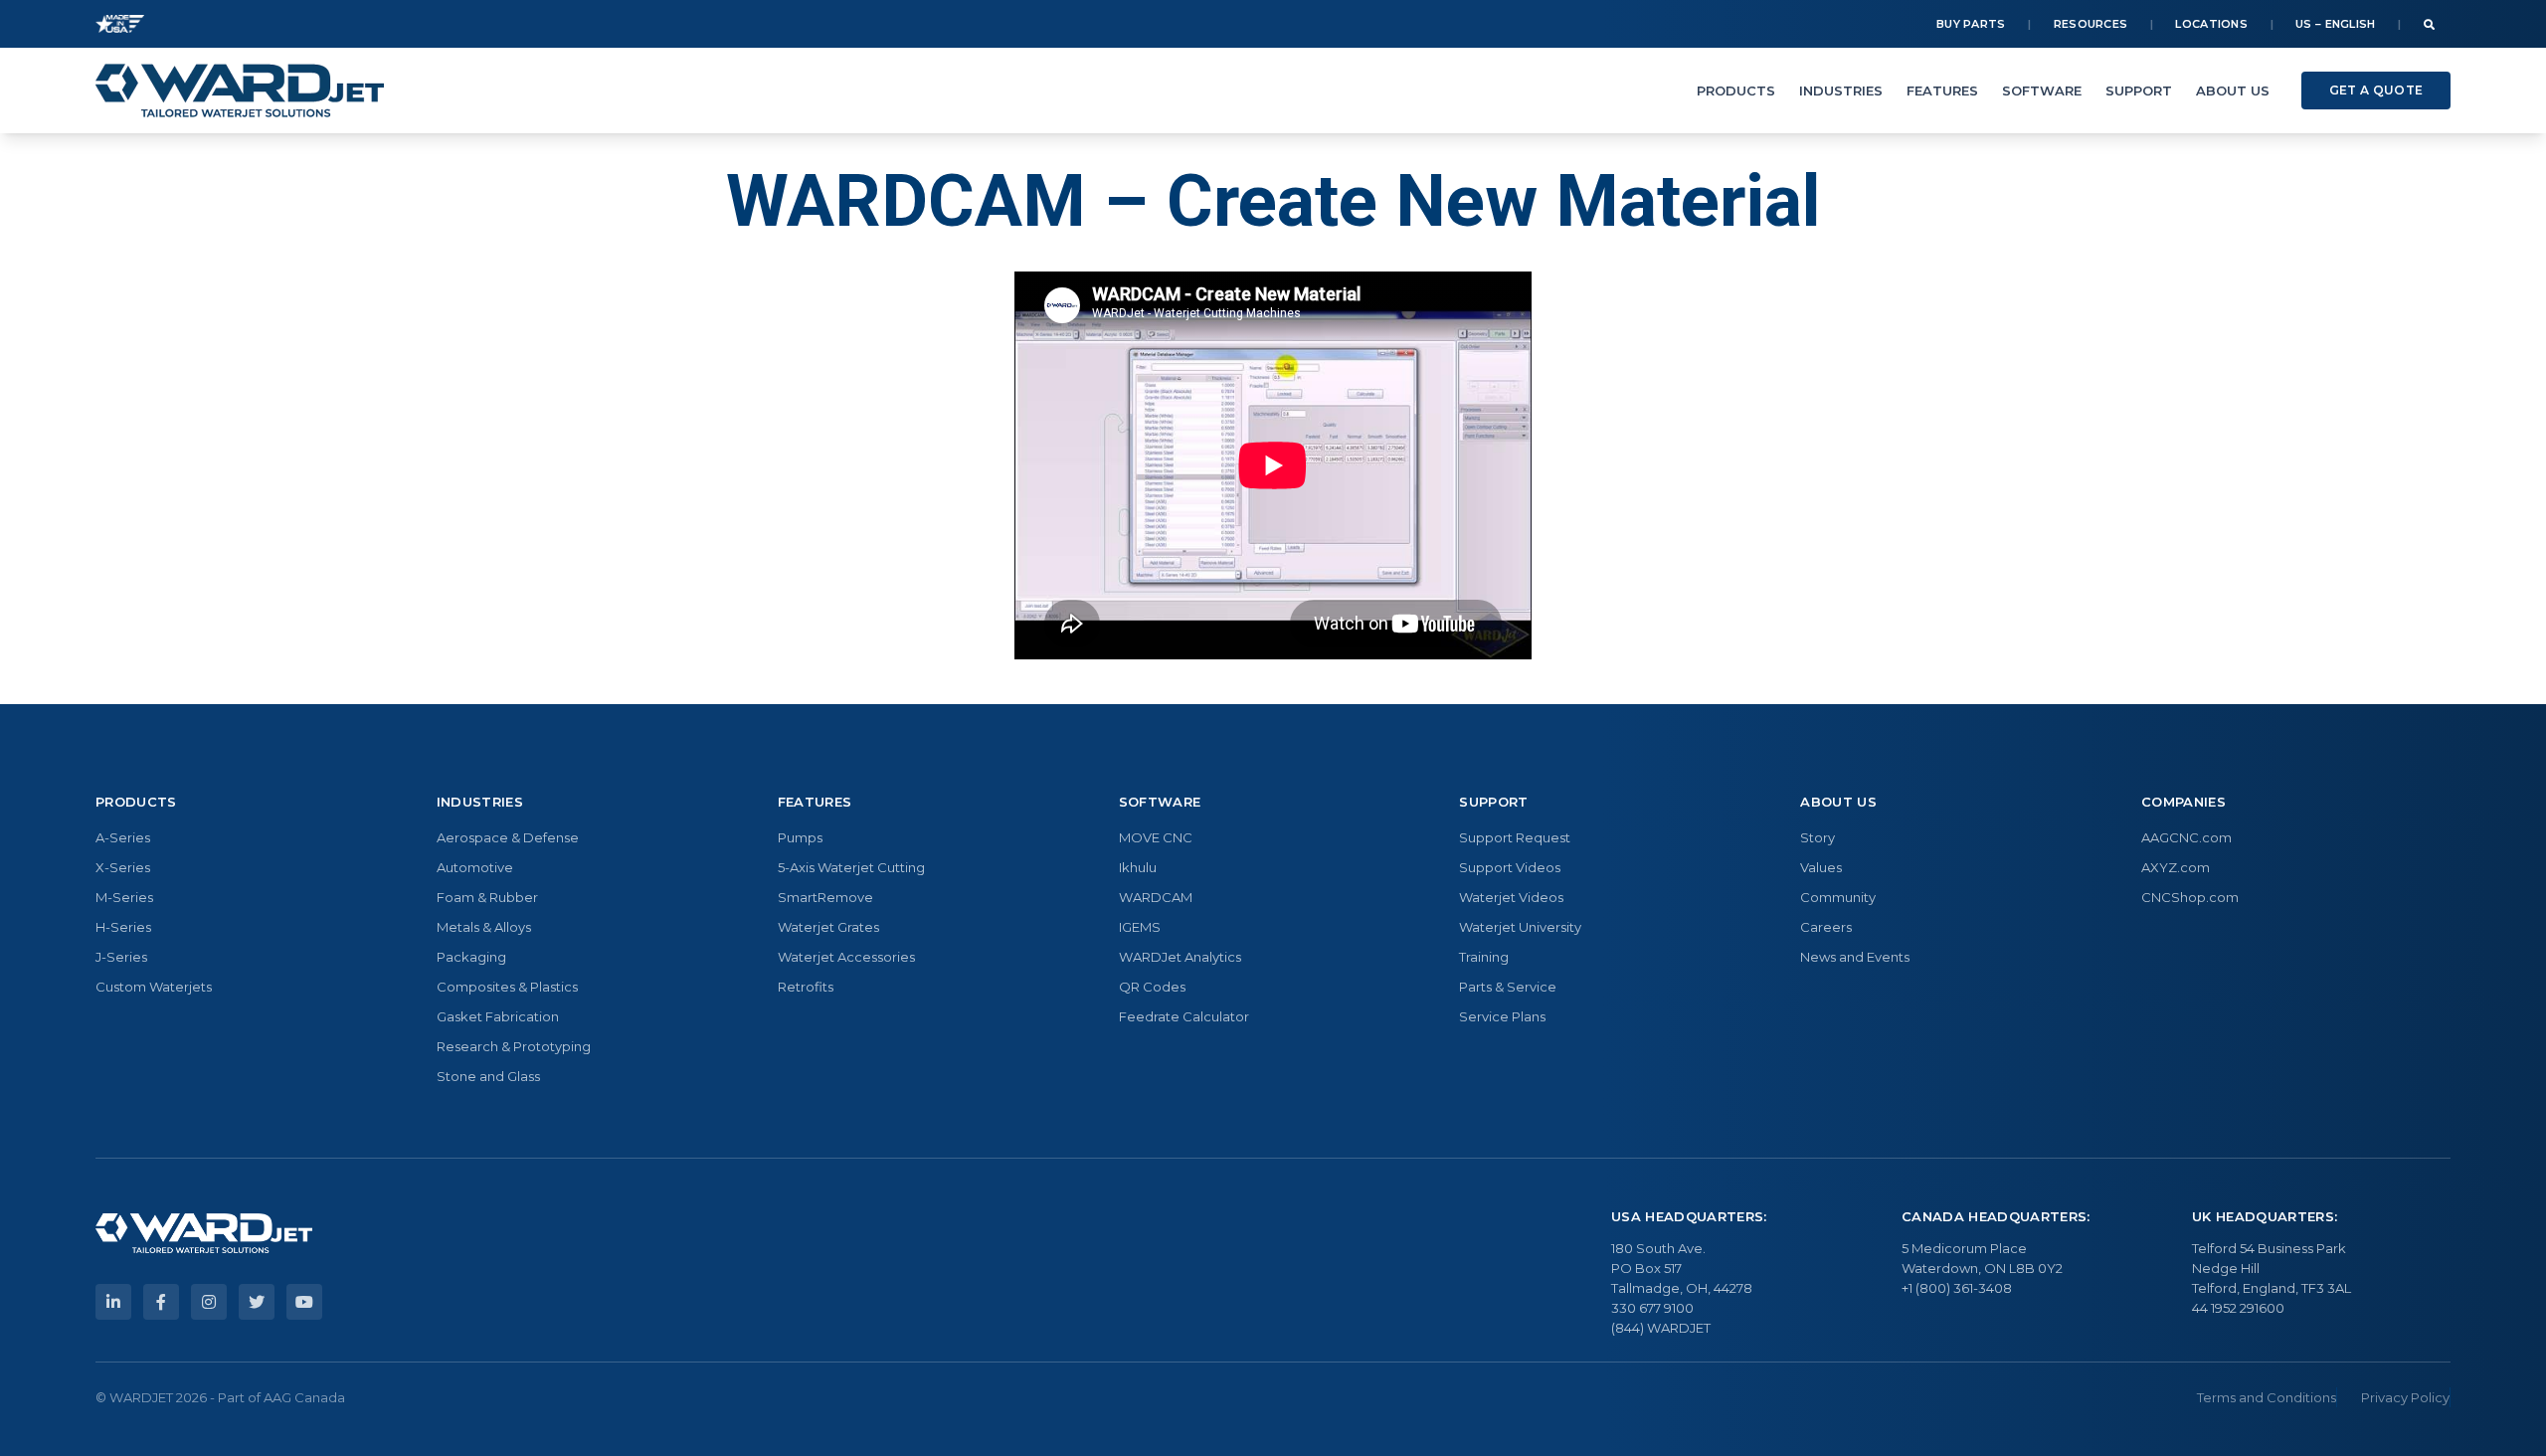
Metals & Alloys (484, 927)
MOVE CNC (1156, 837)
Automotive (475, 867)
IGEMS (1140, 927)
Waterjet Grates (828, 927)
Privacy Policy (2405, 1397)
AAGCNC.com (2186, 837)
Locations (2211, 24)
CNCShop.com (2190, 897)
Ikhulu (1138, 867)
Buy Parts (1971, 24)
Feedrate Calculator (1184, 1016)
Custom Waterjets (154, 987)
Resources (2091, 24)
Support (2139, 91)
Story (1818, 837)
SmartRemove (825, 897)
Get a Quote (2376, 90)
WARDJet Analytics (1180, 957)
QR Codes (1152, 987)
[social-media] (113, 1302)
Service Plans (1502, 1016)
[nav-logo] (240, 91)
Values (1821, 867)
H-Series (123, 927)
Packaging (471, 957)
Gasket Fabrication (498, 1016)
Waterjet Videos (1511, 897)
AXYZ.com (2176, 867)
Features (1942, 91)
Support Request (1515, 837)
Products (1736, 91)
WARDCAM (1156, 897)
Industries (1841, 91)
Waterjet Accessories (846, 957)
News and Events (1855, 957)
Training (1484, 957)
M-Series (124, 897)
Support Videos (1510, 867)
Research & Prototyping (514, 1046)
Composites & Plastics (507, 987)
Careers (1826, 927)
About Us (2233, 91)
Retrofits (806, 987)
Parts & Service (1508, 987)
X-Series (123, 867)
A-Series (123, 837)
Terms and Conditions (2267, 1397)
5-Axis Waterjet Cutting (851, 867)
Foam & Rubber (487, 897)
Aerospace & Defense (508, 837)
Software (2042, 91)
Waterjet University (1520, 927)
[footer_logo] (204, 1233)
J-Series (121, 957)
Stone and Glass (488, 1076)
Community (1838, 897)
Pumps (800, 837)
